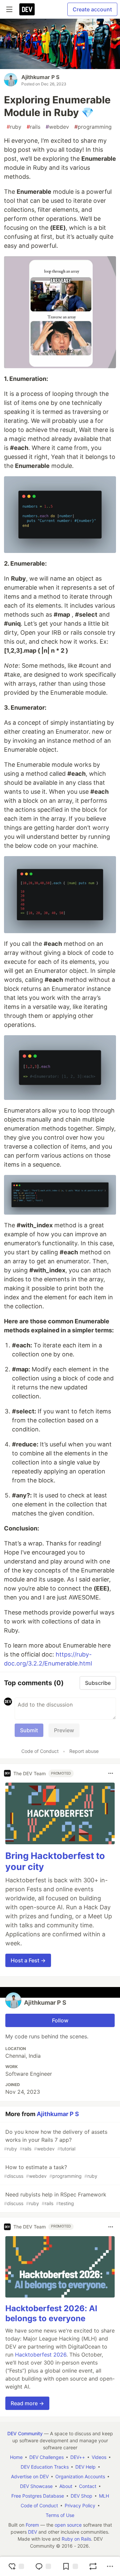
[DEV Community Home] (27, 9)
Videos (99, 2457)
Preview (64, 1730)
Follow (60, 2020)
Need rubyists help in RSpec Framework (55, 2199)
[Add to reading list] (70, 2566)
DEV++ (78, 2457)
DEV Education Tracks (45, 2467)
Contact (88, 2486)
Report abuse (84, 1751)
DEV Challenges (46, 2457)
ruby (14, 127)
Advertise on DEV (30, 2476)
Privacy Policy (80, 2505)
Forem (32, 2525)
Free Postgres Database (38, 2496)
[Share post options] (110, 2566)
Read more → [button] (27, 2403)
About (66, 2486)
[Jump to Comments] (43, 2566)
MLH (104, 2496)
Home (16, 2457)
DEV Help (85, 2467)
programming (93, 127)
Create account (92, 9)
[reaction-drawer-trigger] (16, 2566)
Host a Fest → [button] (28, 1960)
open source (68, 2525)
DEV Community (25, 2433)
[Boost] (93, 2566)
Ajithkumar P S (40, 77)
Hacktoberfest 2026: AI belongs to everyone (51, 2313)
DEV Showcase (36, 2486)
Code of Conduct (40, 1751)
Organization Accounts (80, 2476)
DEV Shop (81, 2496)
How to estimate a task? (51, 2171)
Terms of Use (60, 2515)
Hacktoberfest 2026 (41, 2355)
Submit (29, 1730)
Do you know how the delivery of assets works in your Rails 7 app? (56, 2140)
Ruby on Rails (76, 2539)
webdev (57, 127)
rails (33, 127)
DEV (32, 2532)
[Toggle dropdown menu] (111, 1773)
